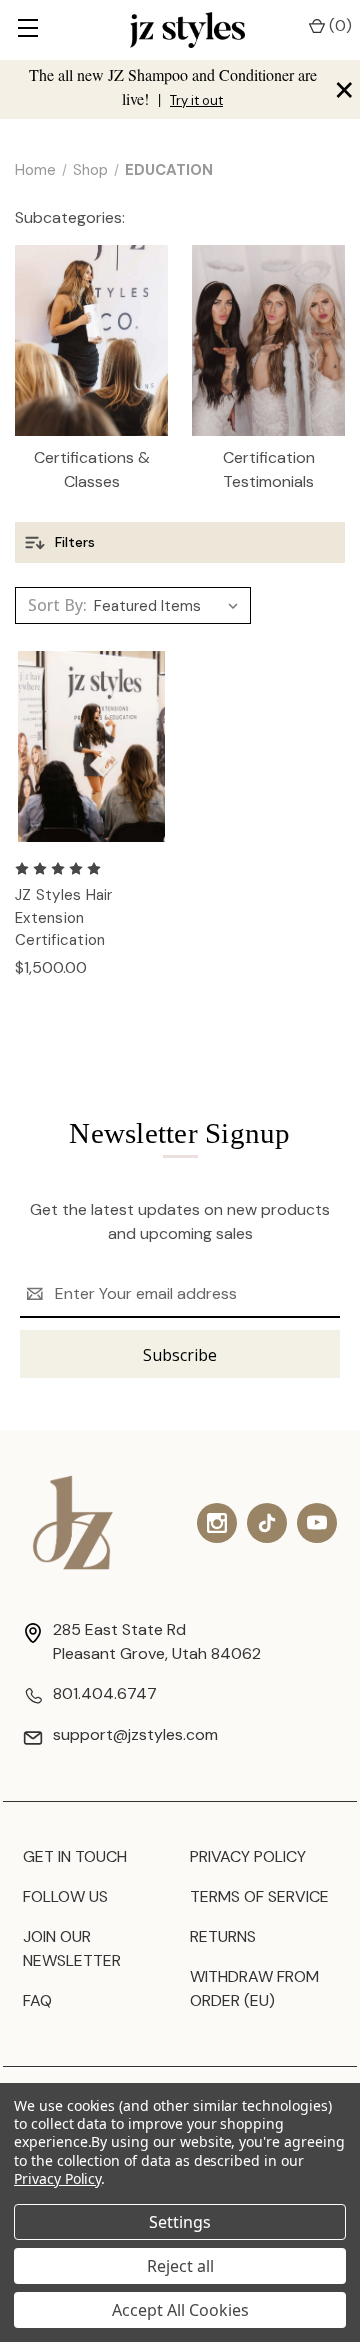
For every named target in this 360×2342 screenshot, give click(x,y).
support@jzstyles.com (135, 1734)
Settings (180, 2222)
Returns (223, 1936)
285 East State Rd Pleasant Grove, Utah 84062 (157, 1641)
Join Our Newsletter (72, 1948)
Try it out (196, 100)
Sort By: (57, 605)
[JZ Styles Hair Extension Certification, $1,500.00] (91, 746)
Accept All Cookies (180, 2310)
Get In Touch (75, 1856)
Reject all (180, 2266)
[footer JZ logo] (73, 1522)
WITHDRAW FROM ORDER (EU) (254, 1988)
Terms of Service (259, 1896)
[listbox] (170, 606)
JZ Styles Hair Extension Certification (64, 917)
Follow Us (65, 1896)
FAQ (37, 2000)
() (338, 25)
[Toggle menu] (27, 30)
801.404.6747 (105, 1693)
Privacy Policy (248, 1856)
